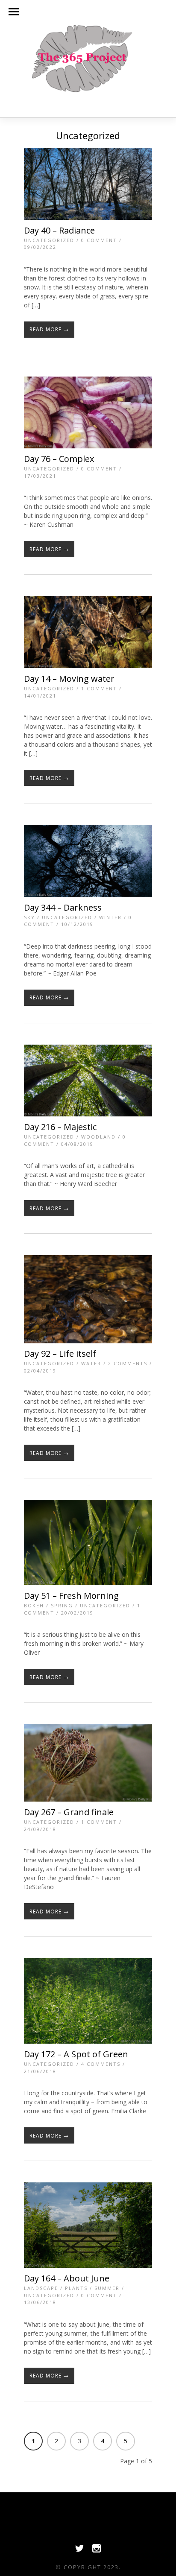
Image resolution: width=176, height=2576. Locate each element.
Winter (110, 917)
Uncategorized (49, 240)
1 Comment (99, 688)
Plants (76, 2288)
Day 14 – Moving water (69, 679)
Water (91, 1363)
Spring (62, 1605)
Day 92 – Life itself (60, 1354)
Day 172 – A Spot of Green (76, 2054)
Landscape (41, 2288)
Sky (29, 917)
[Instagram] (97, 2550)
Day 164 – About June (67, 2278)
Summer (107, 2288)
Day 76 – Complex (59, 459)
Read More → (49, 329)
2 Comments (128, 1363)
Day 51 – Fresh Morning (71, 1596)
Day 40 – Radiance (59, 230)
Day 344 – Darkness (63, 907)
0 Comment (99, 240)
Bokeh (34, 1605)
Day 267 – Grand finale (69, 1812)
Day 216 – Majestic (60, 1127)
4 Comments (101, 2064)
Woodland (98, 1137)
